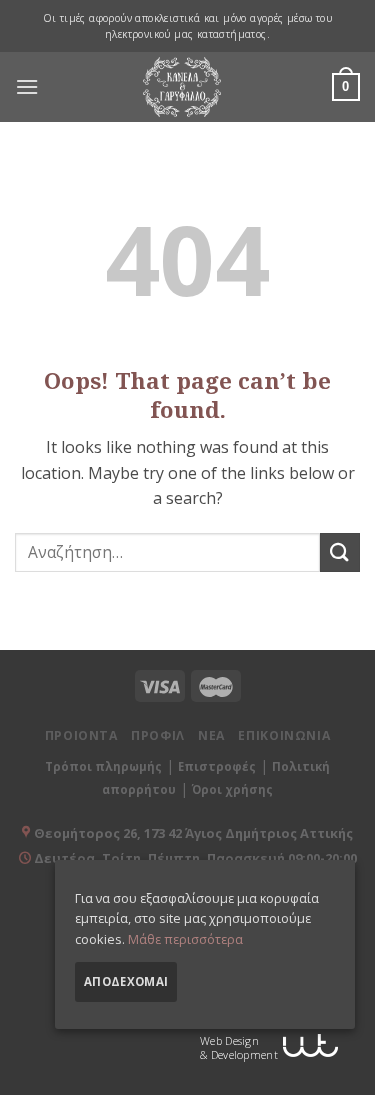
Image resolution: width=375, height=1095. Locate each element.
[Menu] (27, 87)
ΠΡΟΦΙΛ (158, 735)
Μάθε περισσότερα (185, 939)
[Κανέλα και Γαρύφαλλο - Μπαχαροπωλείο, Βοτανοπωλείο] (182, 87)
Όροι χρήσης (232, 789)
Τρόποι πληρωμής (103, 766)
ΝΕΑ (211, 735)
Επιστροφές (217, 766)
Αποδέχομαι (126, 981)
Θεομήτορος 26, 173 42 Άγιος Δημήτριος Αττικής (193, 833)
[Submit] (340, 552)
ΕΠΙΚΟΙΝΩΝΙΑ (284, 735)
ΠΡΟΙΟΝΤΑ (81, 735)
